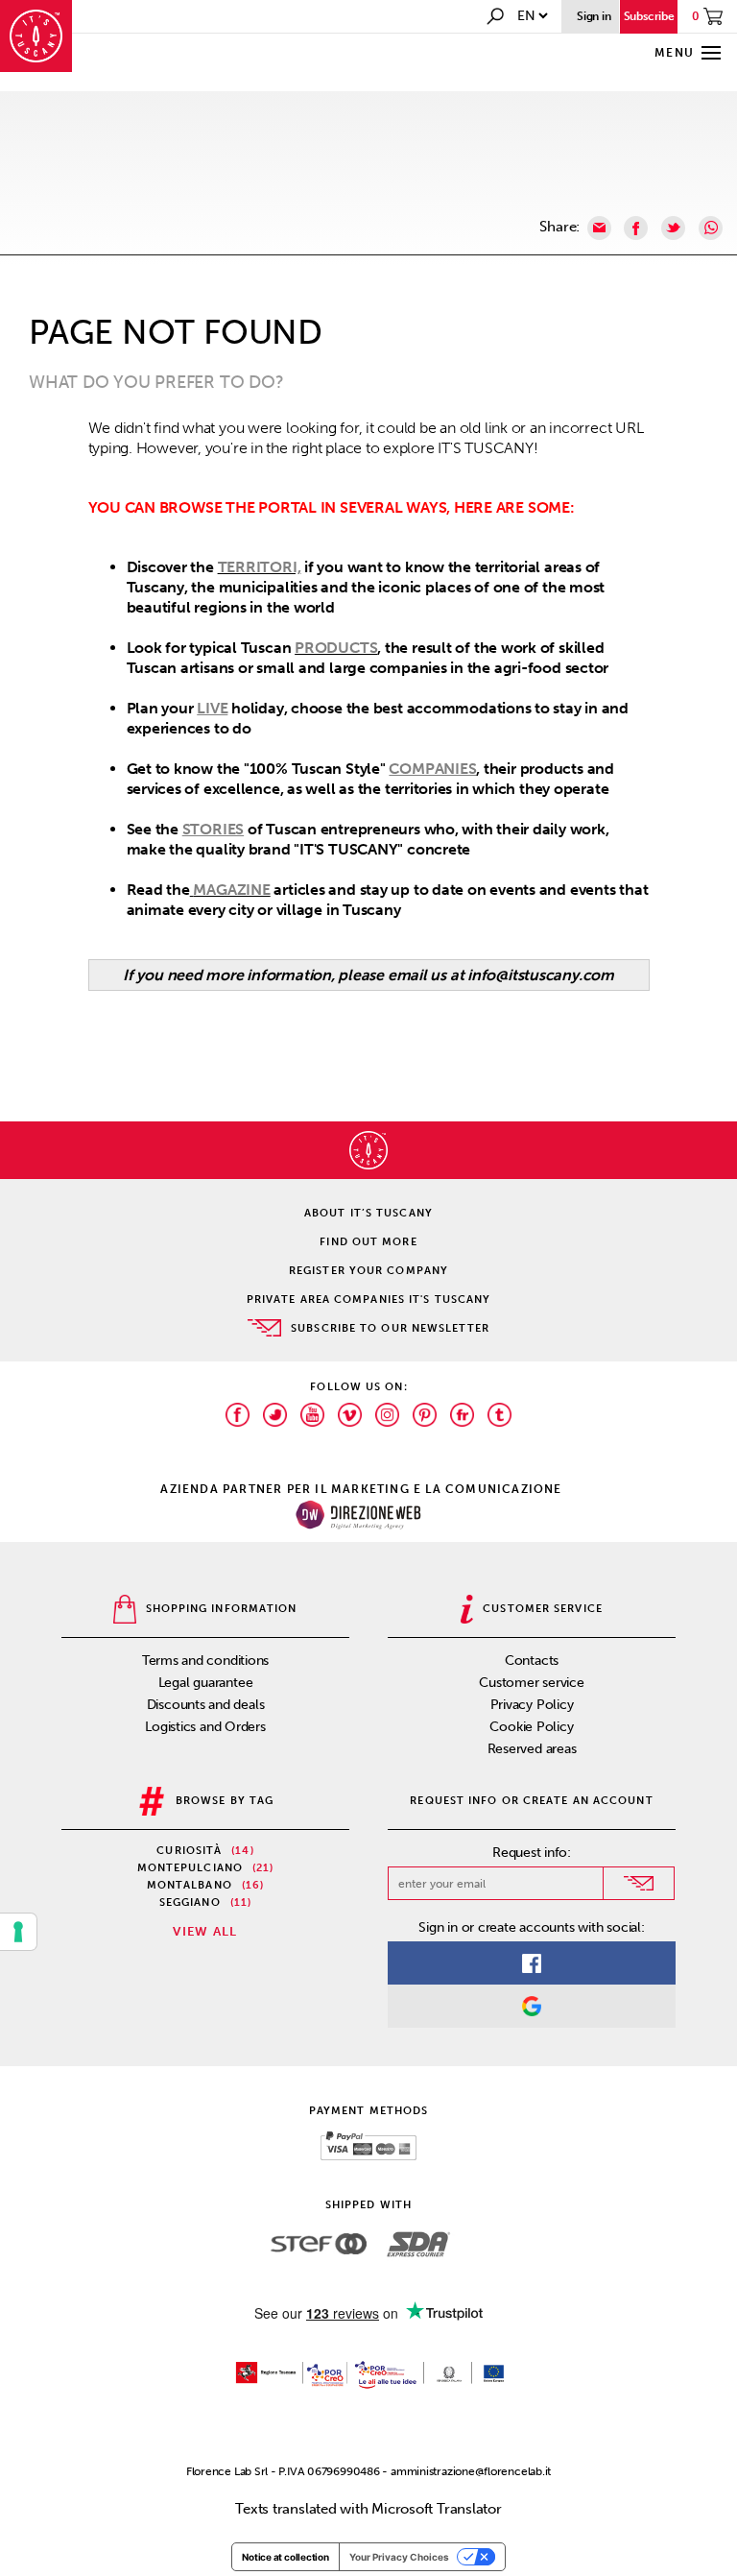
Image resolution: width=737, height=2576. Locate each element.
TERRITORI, (260, 567)
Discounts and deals (206, 1705)
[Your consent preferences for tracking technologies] (18, 1932)
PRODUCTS (336, 648)
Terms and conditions (206, 1661)
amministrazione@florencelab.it (471, 2471)
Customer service (531, 1683)
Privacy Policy (532, 1705)
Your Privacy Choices (399, 2557)
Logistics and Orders (205, 1727)
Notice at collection (285, 2557)
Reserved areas (532, 1749)
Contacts (532, 1661)
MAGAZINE (231, 890)
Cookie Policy (531, 1727)
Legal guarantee (206, 1683)
